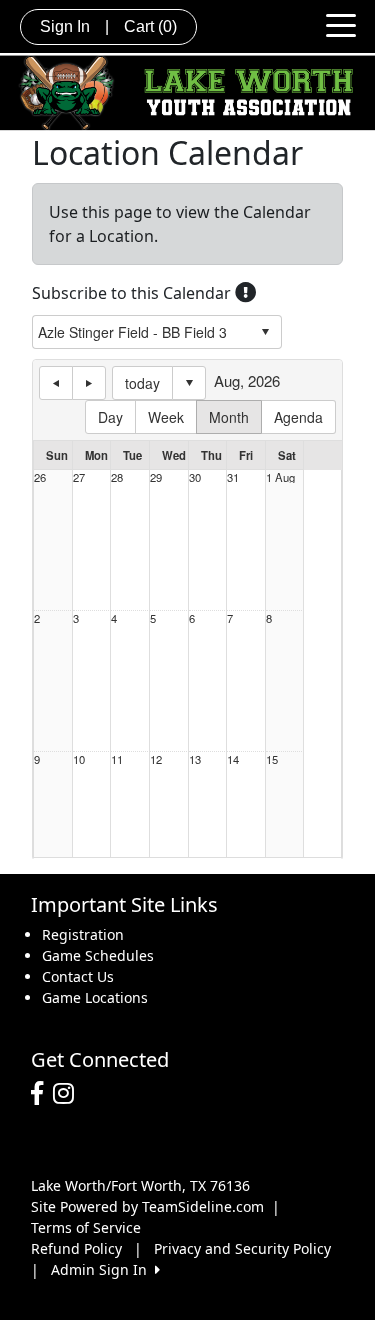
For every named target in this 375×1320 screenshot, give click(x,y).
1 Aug (280, 477)
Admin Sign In (103, 1269)
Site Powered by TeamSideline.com (147, 1206)
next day (89, 383)
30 (195, 477)
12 (156, 759)
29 (156, 477)
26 (40, 477)
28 (117, 477)
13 (195, 759)
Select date (189, 383)
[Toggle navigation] (341, 24)
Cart (150, 26)
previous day (56, 383)
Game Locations (95, 997)
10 (79, 759)
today (142, 383)
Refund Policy (76, 1248)
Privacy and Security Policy (242, 1248)
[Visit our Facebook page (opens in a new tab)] (42, 1094)
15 (272, 759)
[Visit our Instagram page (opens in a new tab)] (68, 1094)
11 (117, 759)
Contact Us (78, 976)
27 (79, 477)
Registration (83, 934)
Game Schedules (98, 955)
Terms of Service (86, 1227)
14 (233, 759)
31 (233, 477)
